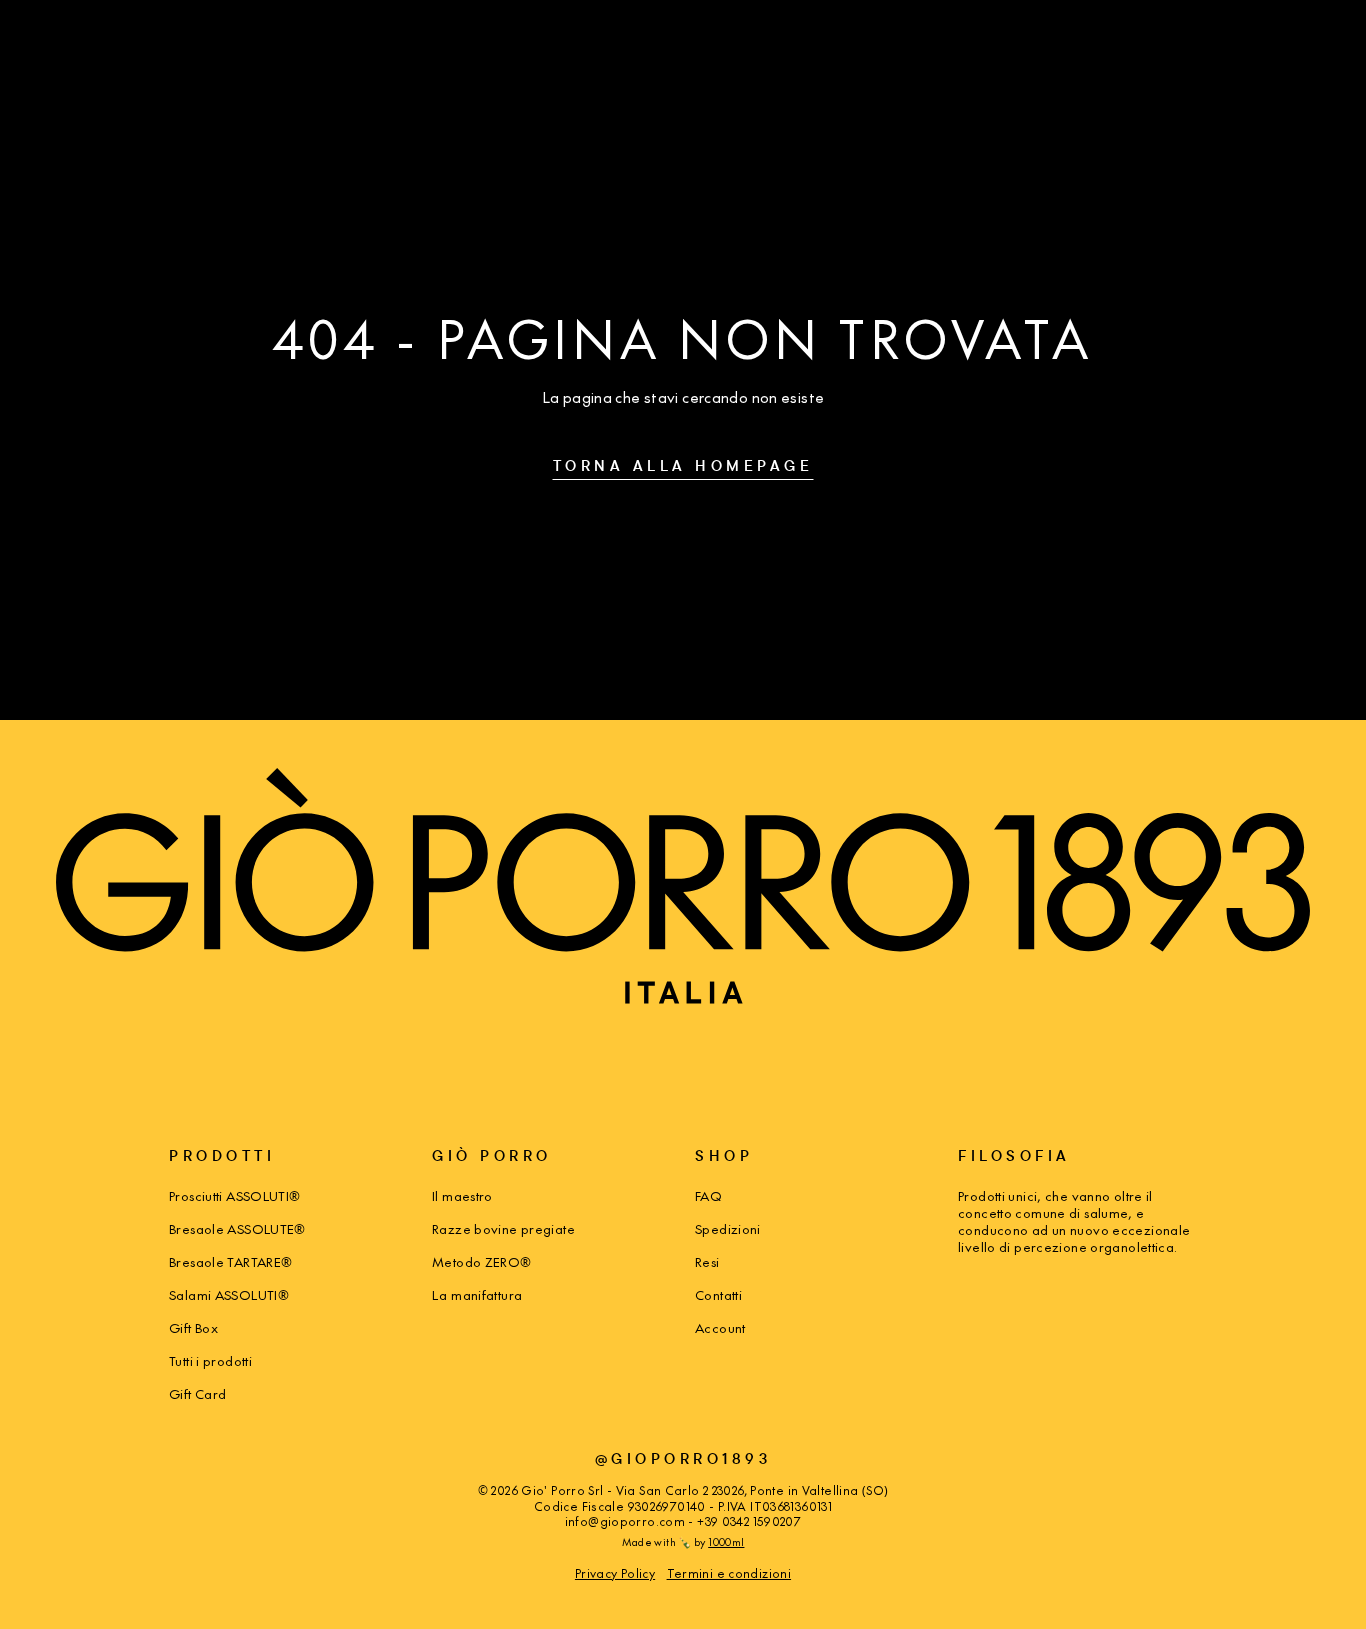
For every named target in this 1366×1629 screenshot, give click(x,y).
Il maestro (462, 1195)
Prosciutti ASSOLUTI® (235, 1195)
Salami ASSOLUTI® (229, 1294)
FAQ (708, 1195)
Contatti (718, 1294)
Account (720, 1327)
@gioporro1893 (683, 1458)
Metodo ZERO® (482, 1261)
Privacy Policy (615, 1573)
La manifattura (477, 1294)
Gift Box (193, 1327)
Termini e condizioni (729, 1573)
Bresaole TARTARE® (230, 1261)
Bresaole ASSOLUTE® (237, 1228)
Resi (707, 1261)
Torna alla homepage (683, 465)
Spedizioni (728, 1228)
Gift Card (197, 1393)
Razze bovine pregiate (503, 1228)
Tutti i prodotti (210, 1360)
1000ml (726, 1541)
